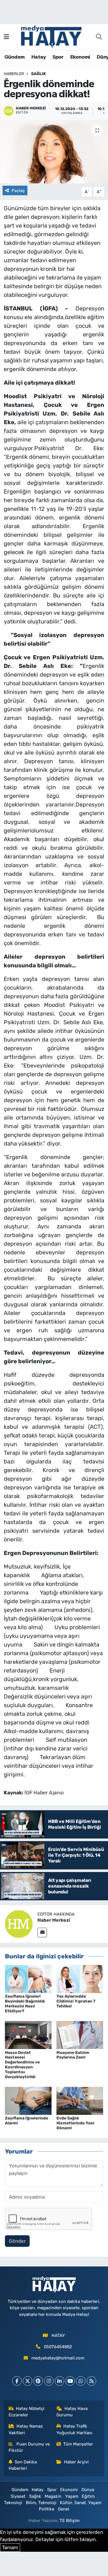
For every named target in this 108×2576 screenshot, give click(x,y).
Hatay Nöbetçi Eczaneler (27, 2412)
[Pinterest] (38, 2381)
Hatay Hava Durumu (72, 2412)
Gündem (14, 57)
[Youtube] (70, 2381)
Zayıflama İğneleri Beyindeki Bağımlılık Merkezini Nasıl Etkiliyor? (25, 2004)
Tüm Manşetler (78, 2444)
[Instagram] (49, 2381)
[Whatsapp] (81, 2381)
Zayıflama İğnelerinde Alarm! (26, 2121)
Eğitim (88, 2496)
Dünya (88, 2490)
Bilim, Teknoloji (41, 2503)
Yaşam (72, 2496)
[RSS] (91, 2381)
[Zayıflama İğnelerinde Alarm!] (28, 2100)
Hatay (39, 57)
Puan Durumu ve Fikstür (29, 2447)
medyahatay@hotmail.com (58, 2358)
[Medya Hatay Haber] (51, 36)
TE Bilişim (70, 2521)
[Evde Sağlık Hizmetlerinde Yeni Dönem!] (80, 2100)
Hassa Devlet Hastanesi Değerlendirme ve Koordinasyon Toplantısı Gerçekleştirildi (22, 2065)
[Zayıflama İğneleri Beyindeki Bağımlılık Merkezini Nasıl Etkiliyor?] (28, 1979)
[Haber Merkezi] (19, 1924)
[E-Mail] (42, 1933)
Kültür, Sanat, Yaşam (81, 2503)
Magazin (53, 2496)
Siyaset (18, 2496)
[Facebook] (17, 2381)
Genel (64, 2509)
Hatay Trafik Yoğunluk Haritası (74, 2429)
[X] (28, 2381)
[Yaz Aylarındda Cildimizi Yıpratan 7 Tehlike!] (80, 1979)
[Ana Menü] (6, 37)
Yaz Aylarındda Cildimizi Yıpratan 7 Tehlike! (76, 2001)
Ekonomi (80, 57)
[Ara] (99, 37)
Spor (58, 57)
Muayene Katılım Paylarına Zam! (73, 2055)
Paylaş (18, 191)
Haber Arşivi (76, 2462)
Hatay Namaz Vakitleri (26, 2429)
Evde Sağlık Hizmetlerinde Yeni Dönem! (75, 2123)
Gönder (17, 2241)
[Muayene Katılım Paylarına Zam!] (80, 2035)
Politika (47, 2509)
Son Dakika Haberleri (23, 2465)
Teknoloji (13, 2503)
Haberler (14, 74)
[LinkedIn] (59, 2381)
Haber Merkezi (54, 1920)
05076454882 (58, 2347)
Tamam (10, 2547)
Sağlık (38, 74)
